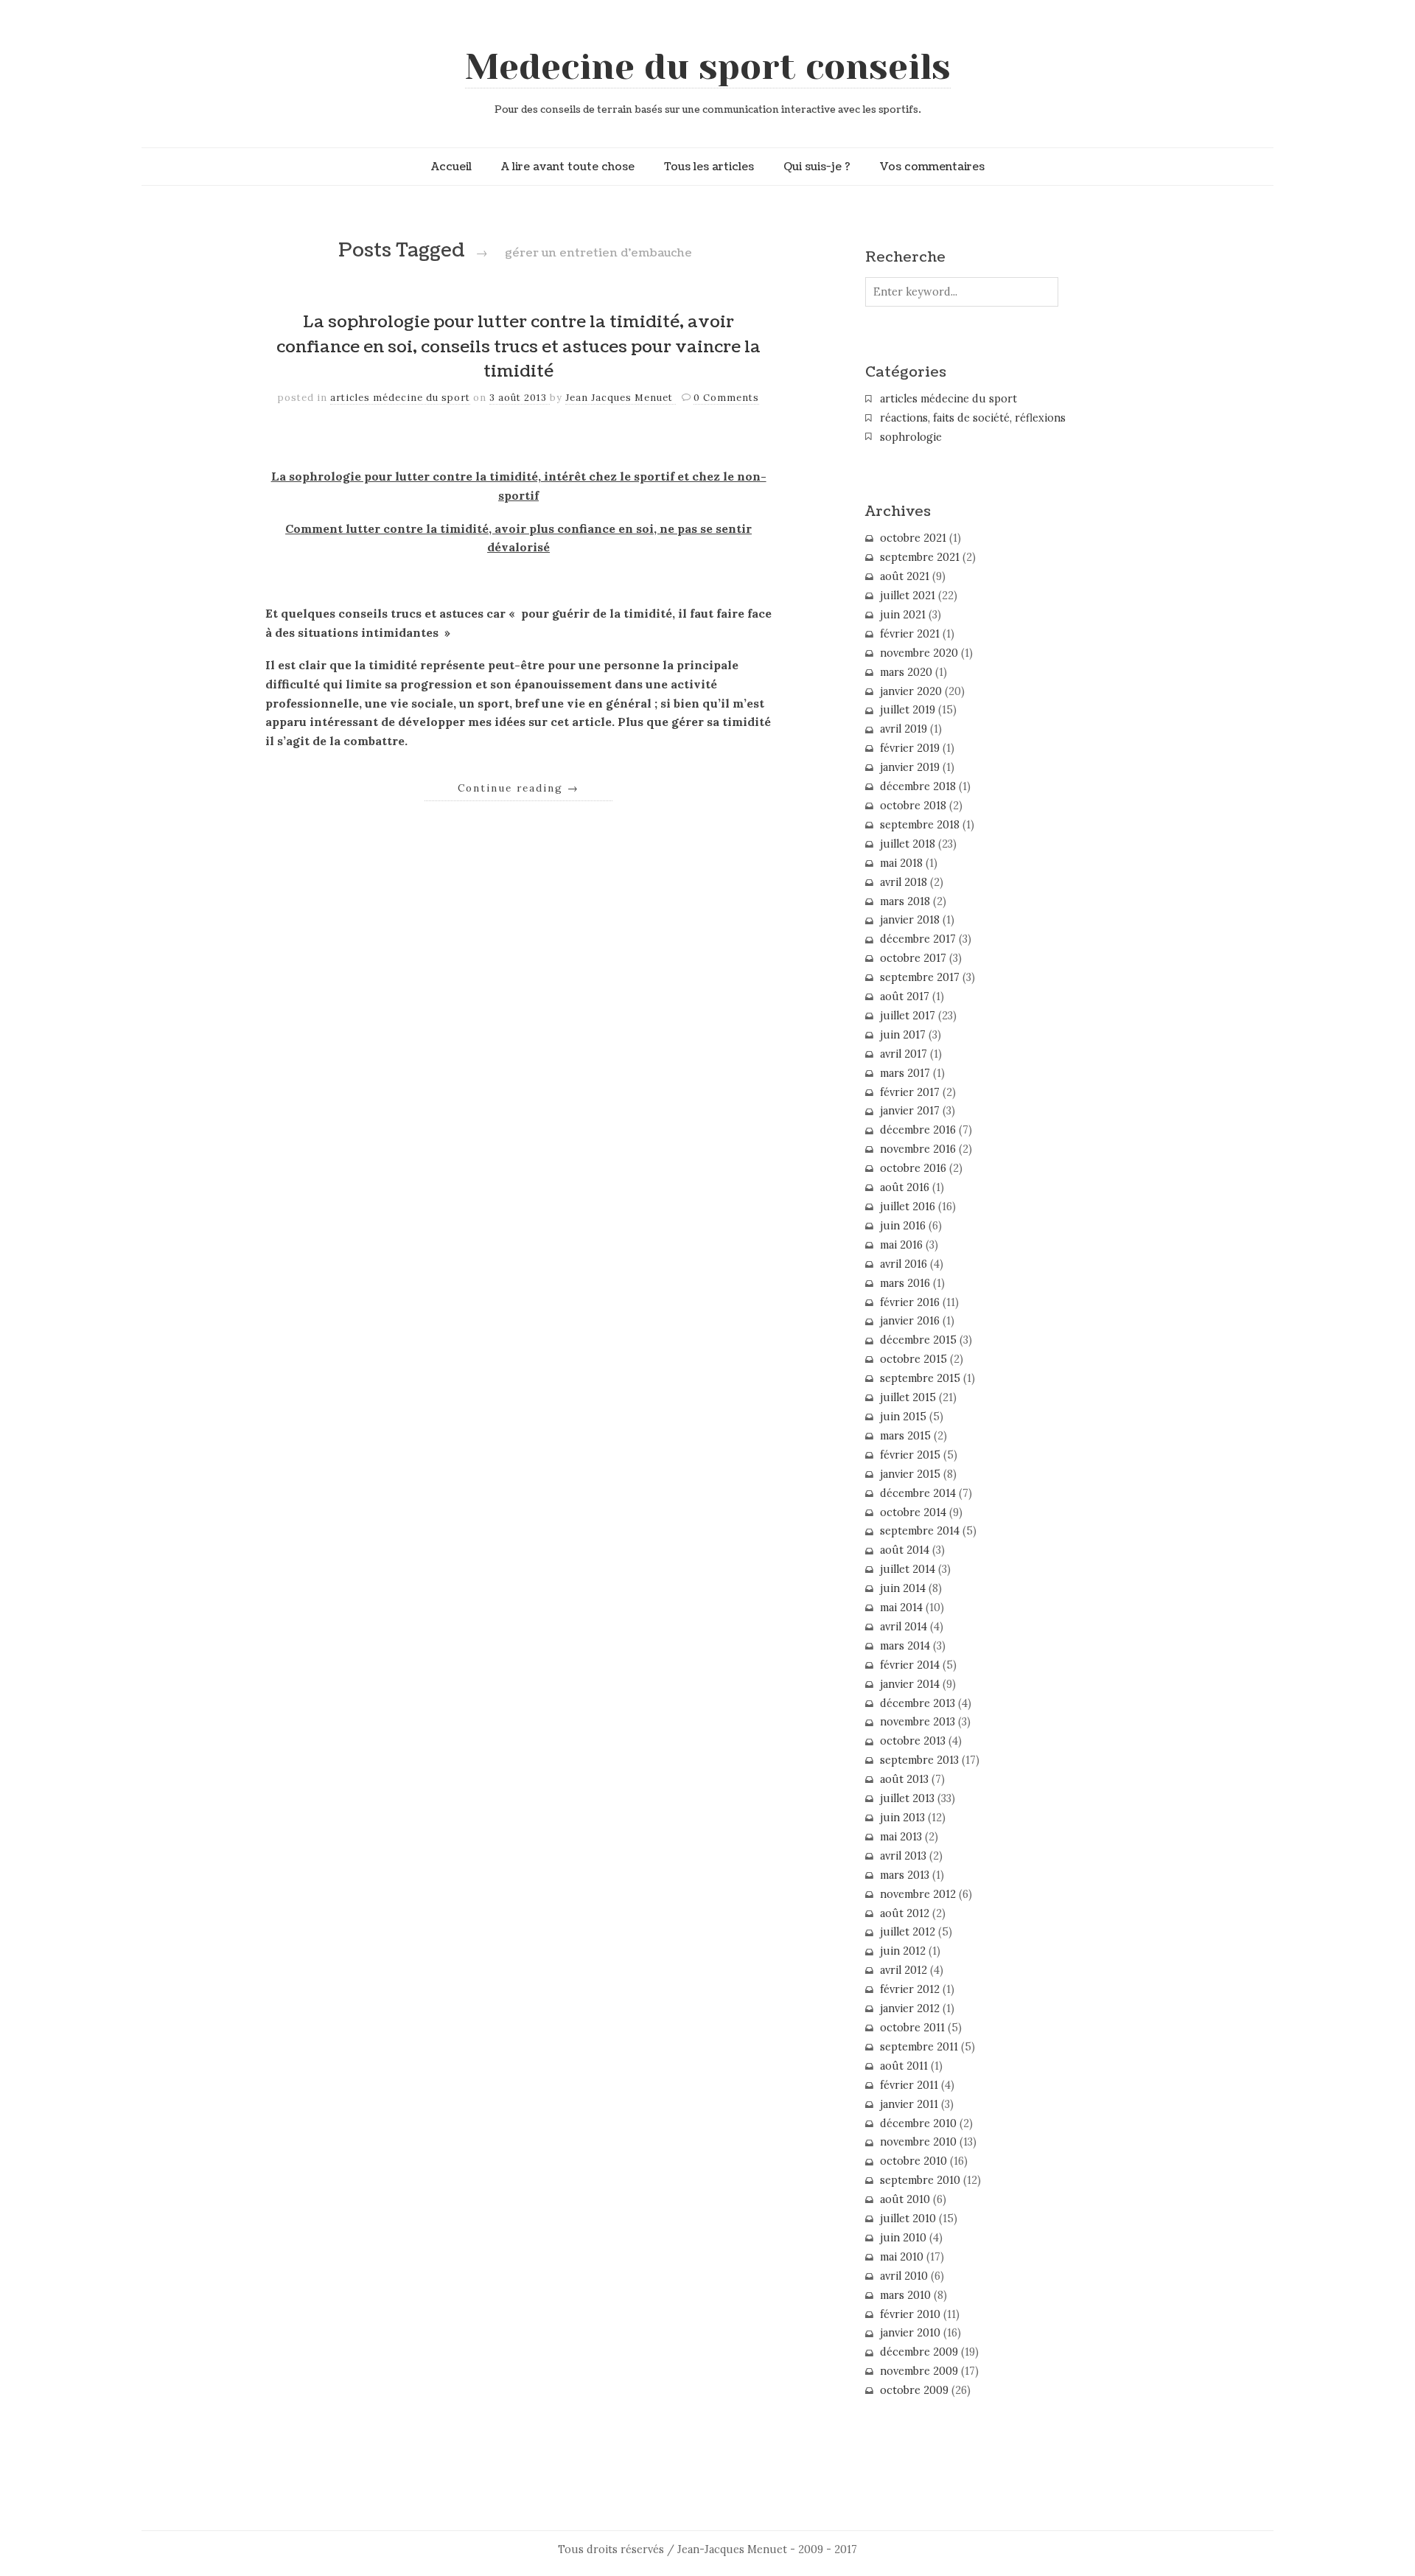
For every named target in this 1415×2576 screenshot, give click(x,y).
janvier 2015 (910, 1474)
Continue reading (518, 788)
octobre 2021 (913, 538)
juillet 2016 (908, 1207)
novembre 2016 (918, 1149)
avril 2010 (904, 2276)
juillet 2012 (908, 1932)
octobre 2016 (913, 1168)
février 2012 (910, 1989)
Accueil (451, 167)
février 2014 (910, 1665)
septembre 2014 (920, 1531)
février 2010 (910, 2314)
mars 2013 (905, 1875)
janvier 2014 (910, 1684)
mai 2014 (901, 1608)
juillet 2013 (907, 1798)
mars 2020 (906, 672)
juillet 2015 (908, 1397)
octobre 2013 (913, 1741)
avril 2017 (904, 1054)
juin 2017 (903, 1035)
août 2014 (905, 1550)
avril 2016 (904, 1264)
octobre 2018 (913, 806)
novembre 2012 (918, 1894)
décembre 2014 (918, 1493)
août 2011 (904, 2066)
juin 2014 (903, 1588)
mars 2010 (905, 2295)
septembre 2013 (919, 1760)
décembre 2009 (919, 2352)
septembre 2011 (919, 2047)
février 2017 (910, 1092)
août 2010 (905, 2199)
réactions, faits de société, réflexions (973, 418)
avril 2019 (904, 729)
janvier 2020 (911, 691)
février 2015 (910, 1455)
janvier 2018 (910, 920)
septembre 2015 (920, 1378)
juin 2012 (903, 1951)
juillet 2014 (908, 1569)
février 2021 (910, 634)
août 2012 (905, 1913)
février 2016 (910, 1302)
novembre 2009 (919, 2371)
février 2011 (909, 2085)
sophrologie (911, 437)
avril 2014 (904, 1627)
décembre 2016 (918, 1130)
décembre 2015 (918, 1340)
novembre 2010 (918, 2142)
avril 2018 (904, 882)
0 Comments (726, 398)
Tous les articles (709, 167)
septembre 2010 (920, 2180)
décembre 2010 (918, 2123)
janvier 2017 (910, 1111)
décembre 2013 (918, 1703)
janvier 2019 (910, 767)
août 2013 (904, 1779)
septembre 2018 (920, 825)
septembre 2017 (920, 977)
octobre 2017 (913, 958)
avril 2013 (903, 1856)
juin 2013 (902, 1818)
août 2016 (905, 1187)
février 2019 (910, 748)
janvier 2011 (909, 2104)
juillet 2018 (908, 844)
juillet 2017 (908, 1016)
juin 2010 (903, 2238)
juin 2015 (903, 1417)
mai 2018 (901, 863)
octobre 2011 (912, 2028)
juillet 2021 (908, 596)
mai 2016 (901, 1245)
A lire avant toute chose (568, 167)
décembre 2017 (918, 939)
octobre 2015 (913, 1359)
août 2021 (905, 576)
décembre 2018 (918, 786)
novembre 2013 (918, 1722)
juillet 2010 (908, 2219)
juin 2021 (903, 615)
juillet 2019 (908, 710)
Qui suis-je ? (817, 167)
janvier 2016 (910, 1321)
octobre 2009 (914, 2390)
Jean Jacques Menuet (621, 398)
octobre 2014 (913, 1512)
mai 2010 (902, 2257)
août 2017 (905, 996)
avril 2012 (904, 1970)
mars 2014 (905, 1646)
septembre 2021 (920, 557)
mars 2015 (905, 1436)
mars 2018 (905, 901)
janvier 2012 (910, 2008)
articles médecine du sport (400, 398)
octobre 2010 (913, 2161)
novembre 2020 (919, 653)
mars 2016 (905, 1283)
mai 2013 (901, 1837)
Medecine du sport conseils (708, 67)
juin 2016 (903, 1226)
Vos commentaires (932, 167)
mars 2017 (905, 1073)
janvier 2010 (910, 2333)
